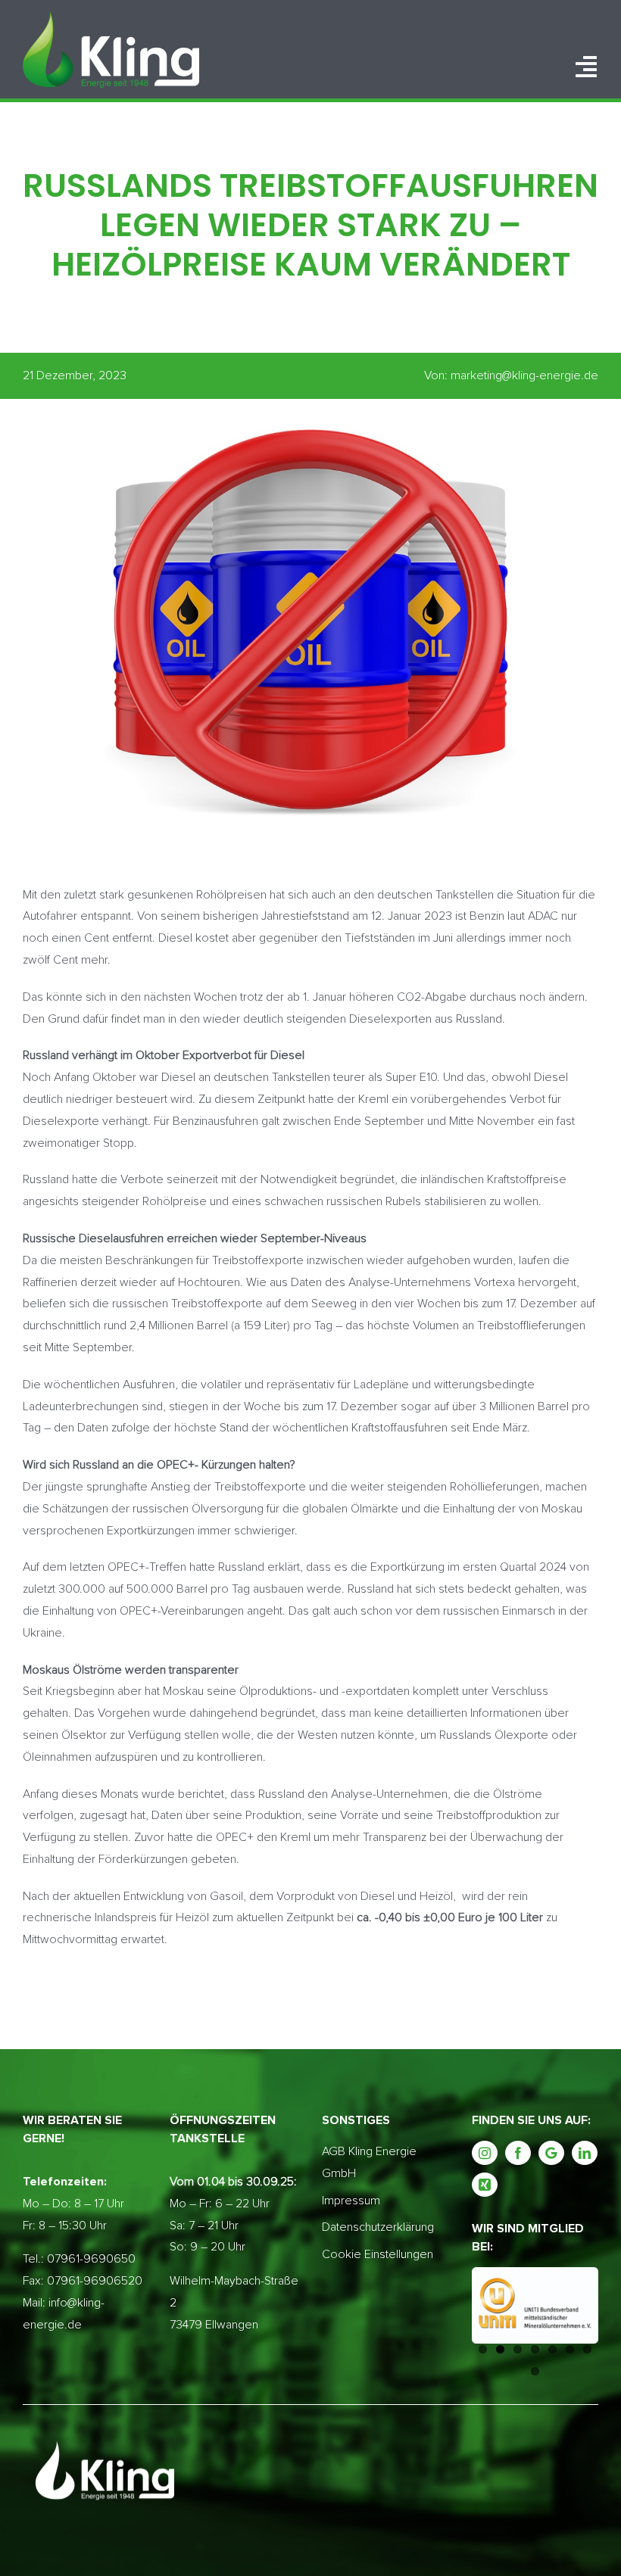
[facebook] (518, 2153)
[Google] (551, 2153)
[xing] (485, 2185)
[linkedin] (585, 2153)
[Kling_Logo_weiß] (111, 17)
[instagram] (485, 2153)
